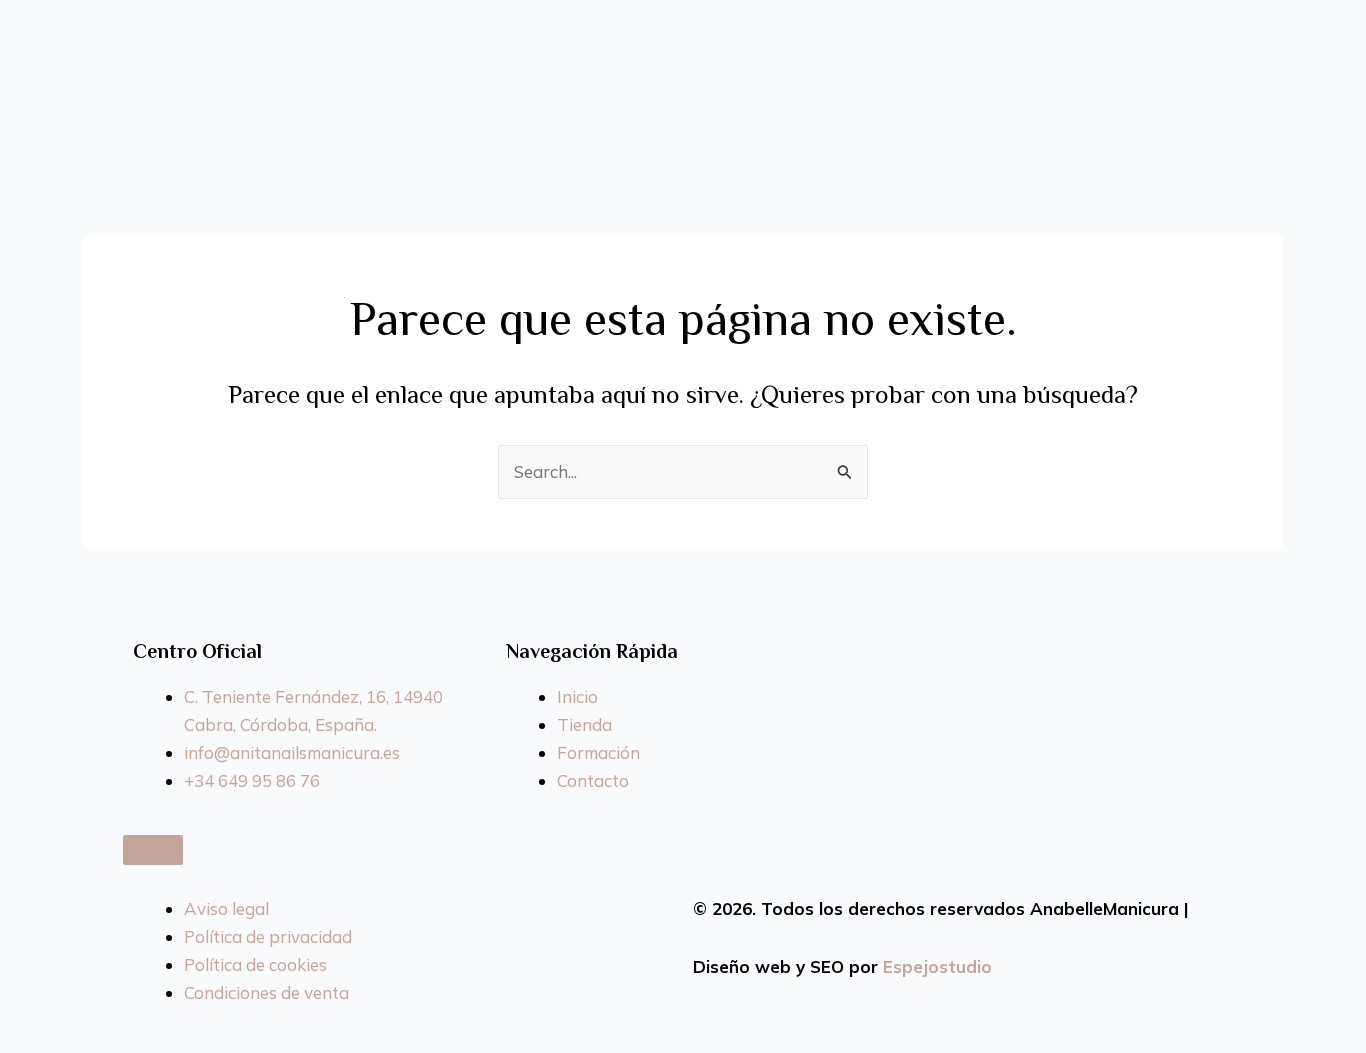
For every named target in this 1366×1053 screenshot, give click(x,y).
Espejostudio (937, 966)
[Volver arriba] (153, 850)
